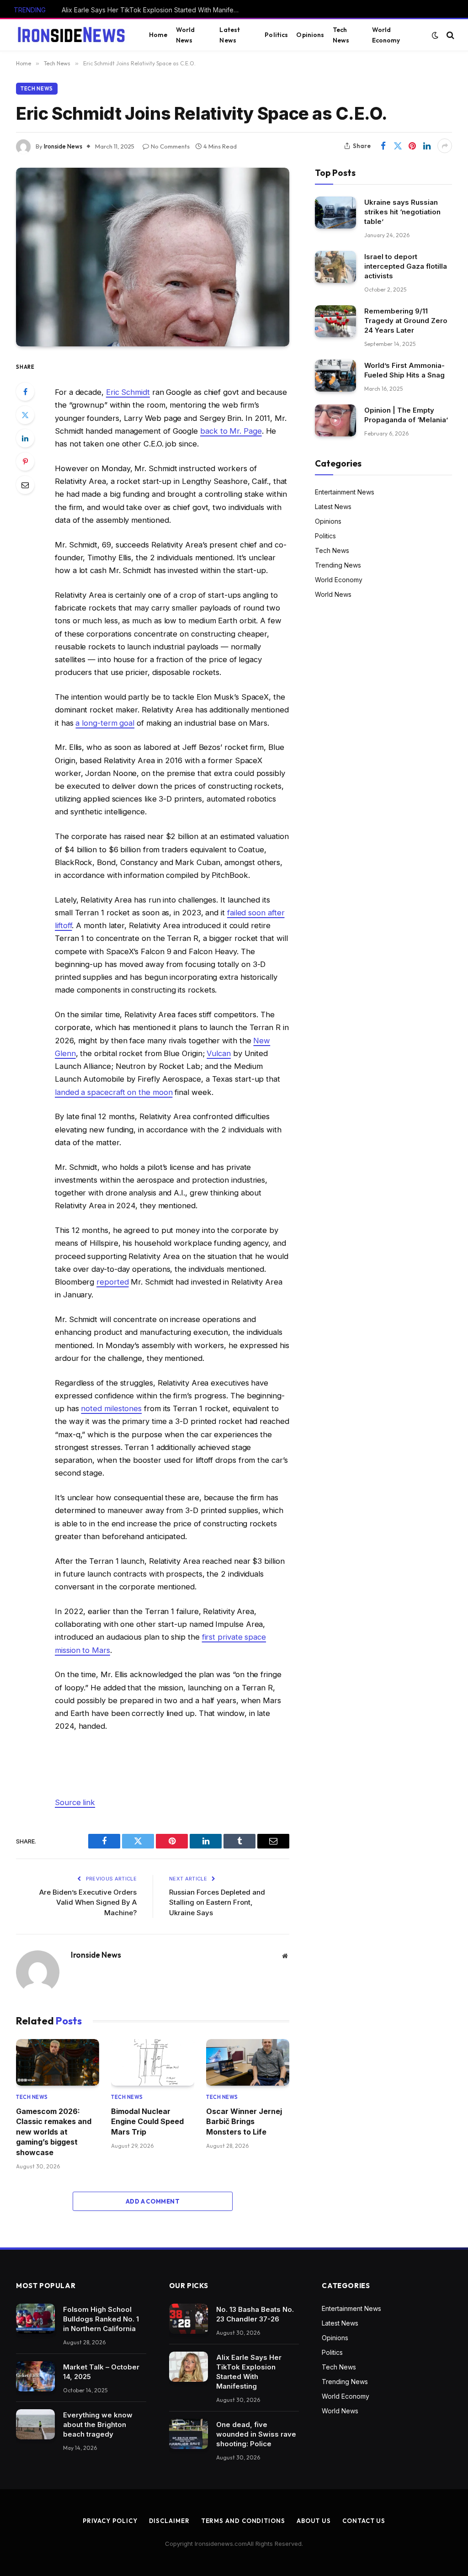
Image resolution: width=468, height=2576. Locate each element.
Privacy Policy (110, 2521)
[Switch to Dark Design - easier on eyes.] (435, 35)
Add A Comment (153, 2201)
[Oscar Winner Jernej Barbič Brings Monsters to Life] (248, 2062)
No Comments (170, 146)
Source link (75, 1802)
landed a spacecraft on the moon (114, 1092)
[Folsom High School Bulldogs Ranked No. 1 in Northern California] (35, 2319)
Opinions (310, 35)
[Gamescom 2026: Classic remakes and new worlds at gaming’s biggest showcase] (58, 2062)
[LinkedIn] (25, 438)
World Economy (386, 35)
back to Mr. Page (231, 431)
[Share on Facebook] (383, 146)
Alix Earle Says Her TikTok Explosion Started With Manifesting (153, 10)
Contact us (364, 2521)
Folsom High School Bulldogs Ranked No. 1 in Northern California (101, 2319)
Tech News (341, 35)
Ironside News (63, 146)
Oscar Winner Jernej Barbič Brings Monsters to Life (244, 2122)
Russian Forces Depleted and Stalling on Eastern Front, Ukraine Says (217, 1902)
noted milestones (111, 1408)
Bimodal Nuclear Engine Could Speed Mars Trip (147, 2122)
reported (112, 1282)
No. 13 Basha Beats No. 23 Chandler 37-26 (255, 2314)
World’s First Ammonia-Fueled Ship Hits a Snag (404, 370)
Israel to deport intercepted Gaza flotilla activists (406, 266)
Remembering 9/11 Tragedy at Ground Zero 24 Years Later (406, 321)
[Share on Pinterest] (412, 146)
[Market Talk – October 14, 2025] (35, 2376)
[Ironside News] (71, 35)
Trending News (338, 565)
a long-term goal (105, 723)
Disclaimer (169, 2521)
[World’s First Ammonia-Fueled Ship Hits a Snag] (335, 375)
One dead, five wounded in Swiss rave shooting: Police (256, 2434)
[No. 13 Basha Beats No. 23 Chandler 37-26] (189, 2319)
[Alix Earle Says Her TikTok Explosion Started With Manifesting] (189, 2367)
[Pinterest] (25, 462)
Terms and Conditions (243, 2521)
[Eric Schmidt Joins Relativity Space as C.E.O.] (153, 257)
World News (186, 35)
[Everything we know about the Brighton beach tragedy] (35, 2424)
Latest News (230, 35)
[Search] (449, 35)
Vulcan (219, 1053)
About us (314, 2521)
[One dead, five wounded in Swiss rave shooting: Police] (189, 2434)
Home (158, 35)
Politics (276, 35)
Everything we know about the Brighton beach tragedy (98, 2425)
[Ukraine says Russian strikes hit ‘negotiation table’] (335, 212)
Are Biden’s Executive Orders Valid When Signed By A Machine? (88, 1902)
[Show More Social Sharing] (445, 146)
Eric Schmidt (128, 392)
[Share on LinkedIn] (427, 146)
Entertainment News (345, 492)
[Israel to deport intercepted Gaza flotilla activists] (335, 267)
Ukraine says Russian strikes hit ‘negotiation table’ (402, 212)
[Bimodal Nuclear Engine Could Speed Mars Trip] (153, 2062)
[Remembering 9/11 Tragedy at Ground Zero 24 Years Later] (335, 321)
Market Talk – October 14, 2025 (101, 2372)
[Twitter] (25, 415)
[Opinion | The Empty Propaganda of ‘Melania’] (335, 420)
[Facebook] (25, 392)
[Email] (25, 485)
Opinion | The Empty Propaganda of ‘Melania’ (406, 415)
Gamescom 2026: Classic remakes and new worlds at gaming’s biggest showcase (54, 2132)
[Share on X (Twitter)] (398, 146)
